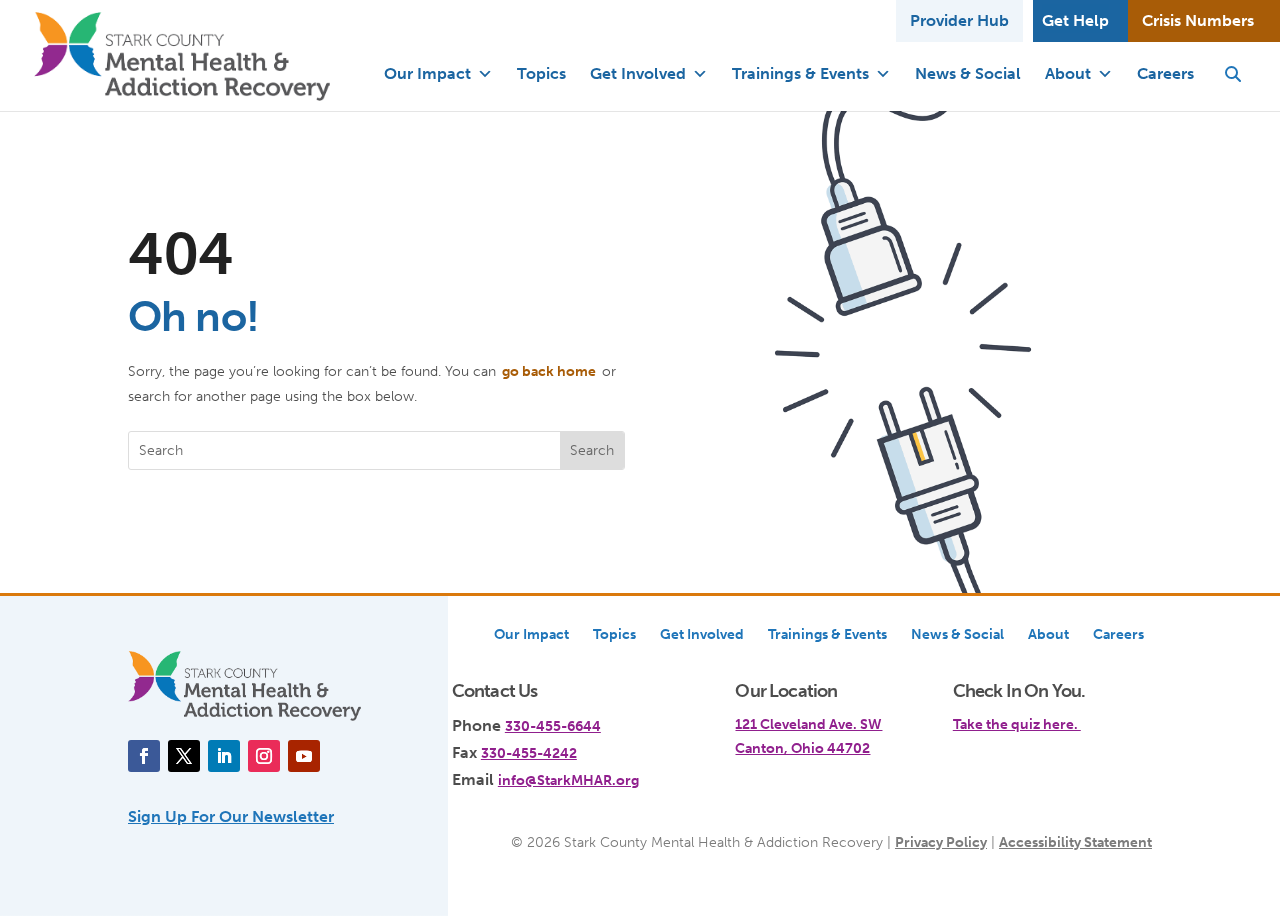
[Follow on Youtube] (304, 756)
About (1068, 73)
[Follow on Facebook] (144, 756)
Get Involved (638, 73)
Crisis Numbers (1198, 20)
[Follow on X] (184, 756)
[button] (1233, 74)
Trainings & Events (800, 73)
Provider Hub (959, 20)
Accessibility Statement (1075, 842)
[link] (1052, 713)
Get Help (1075, 20)
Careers (1165, 73)
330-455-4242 (529, 753)
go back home (549, 371)
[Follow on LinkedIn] (224, 756)
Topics (541, 73)
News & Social (968, 73)
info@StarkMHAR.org (568, 780)
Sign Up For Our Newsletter (231, 816)
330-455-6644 (553, 726)
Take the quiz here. (1017, 724)
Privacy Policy (941, 842)
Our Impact (427, 73)
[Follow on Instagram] (264, 756)
